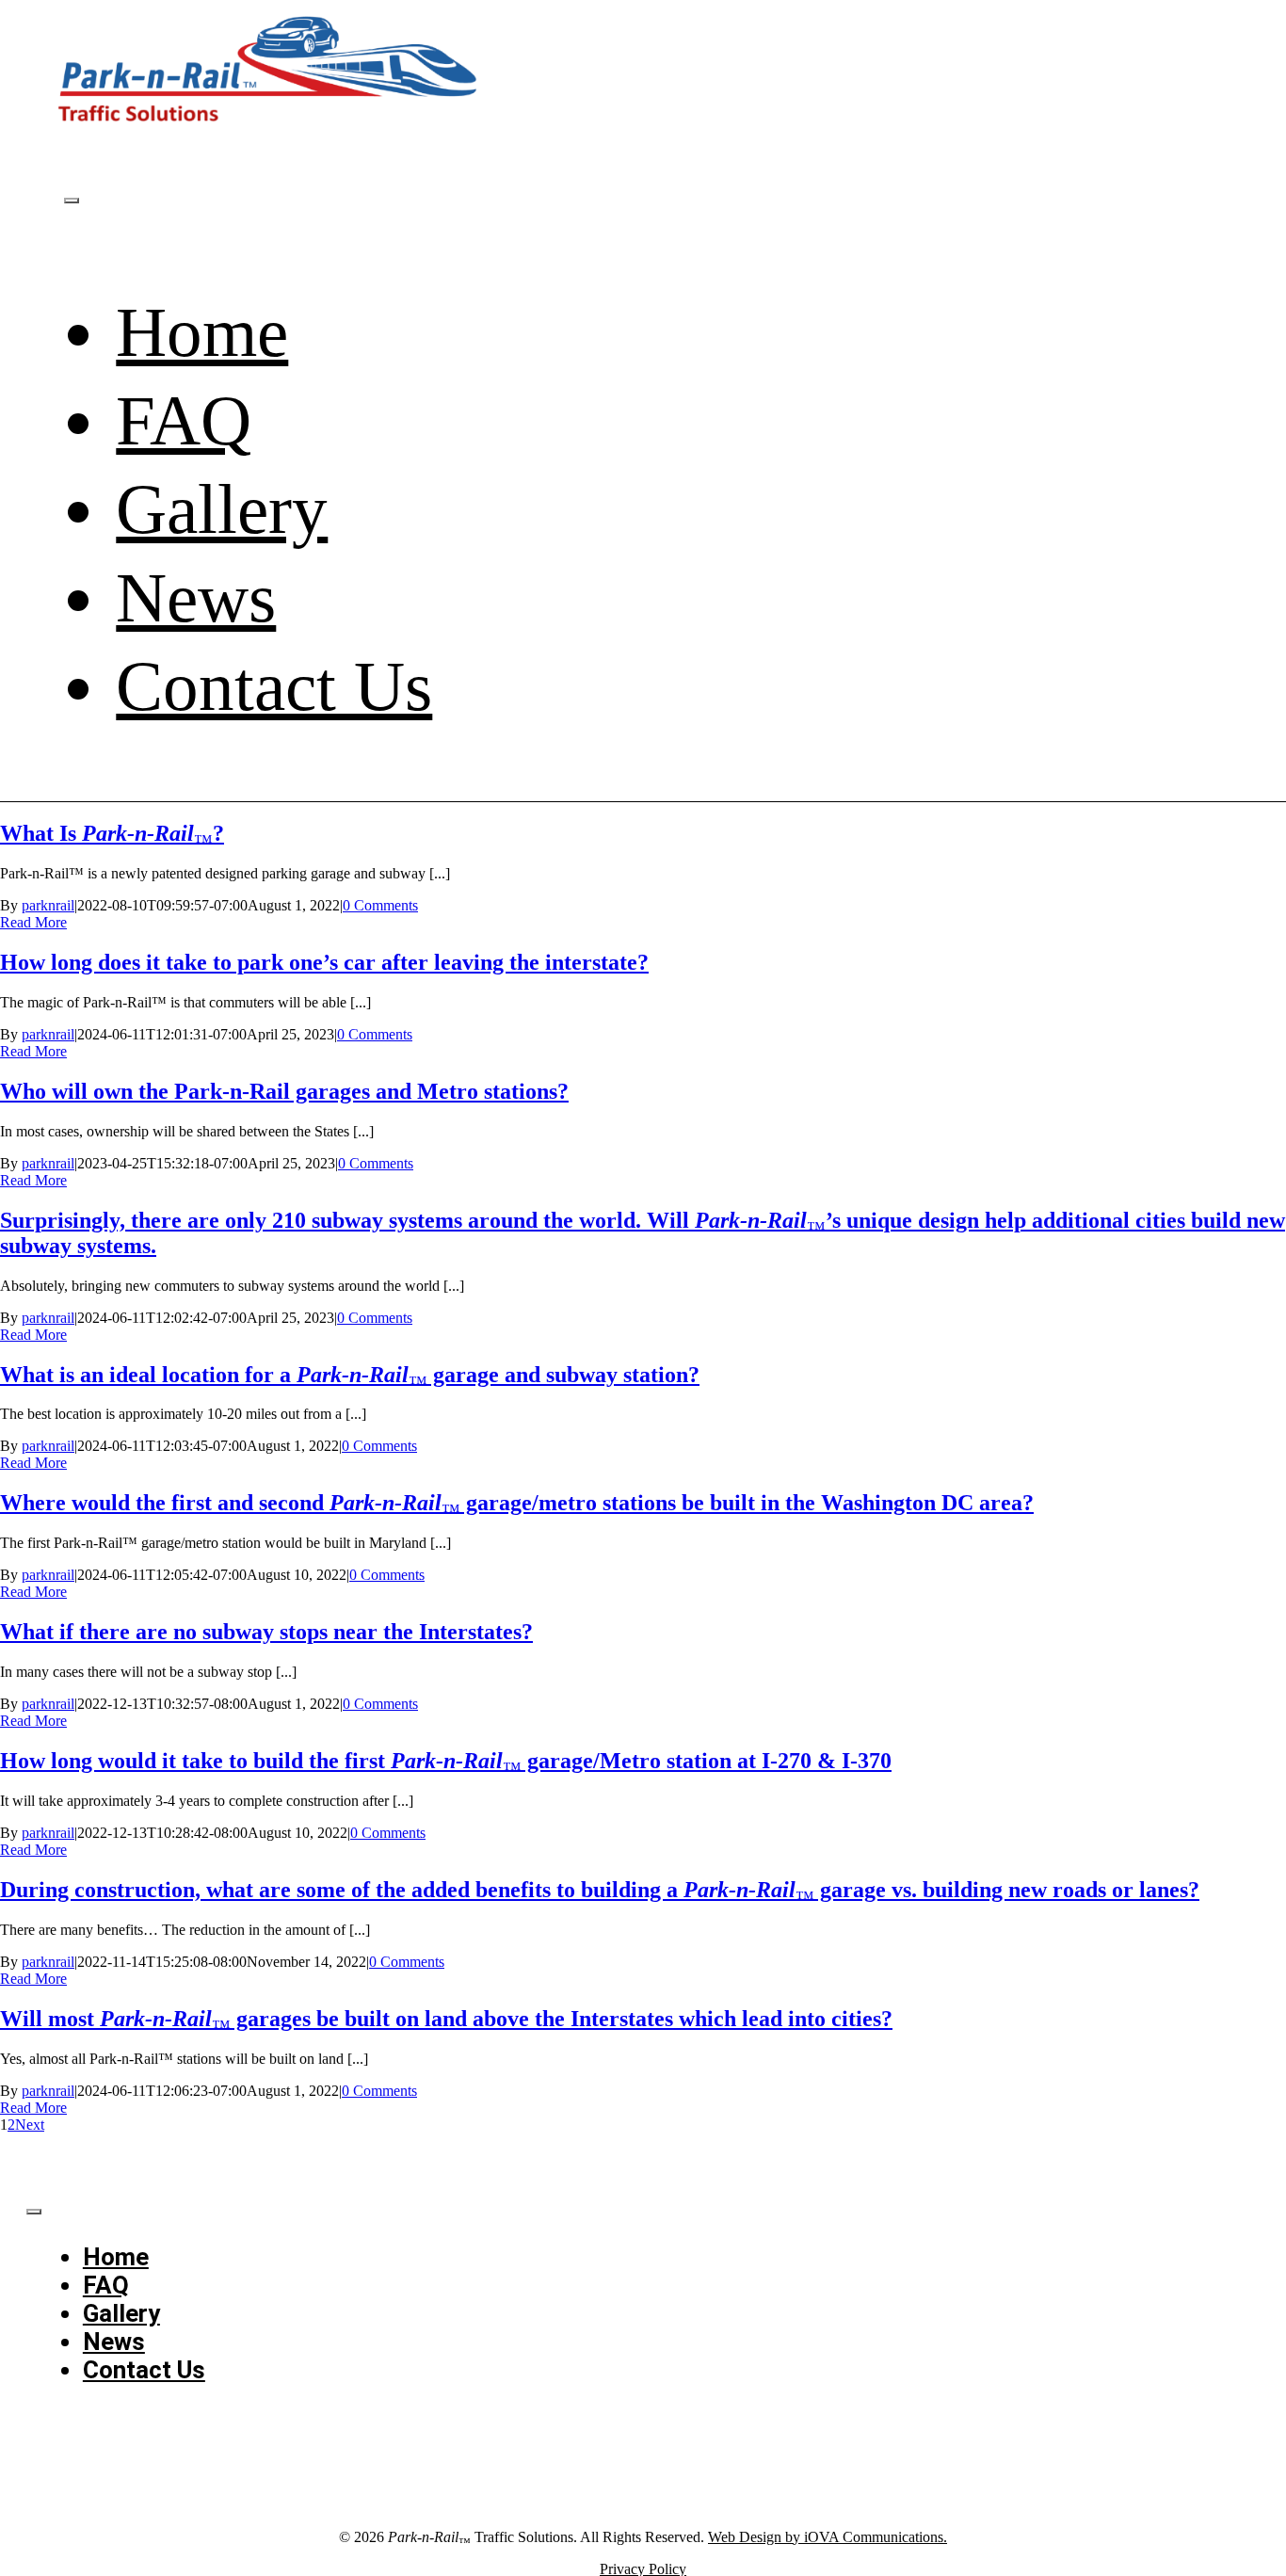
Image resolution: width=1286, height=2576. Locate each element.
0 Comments (380, 905)
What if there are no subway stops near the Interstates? (266, 1632)
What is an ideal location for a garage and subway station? (350, 1375)
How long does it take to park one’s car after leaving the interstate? (324, 962)
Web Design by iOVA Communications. (828, 2537)
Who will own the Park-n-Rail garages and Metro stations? (284, 1091)
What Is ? (112, 833)
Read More (33, 922)
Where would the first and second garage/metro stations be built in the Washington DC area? (517, 1503)
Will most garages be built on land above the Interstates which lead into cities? (446, 2019)
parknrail (48, 905)
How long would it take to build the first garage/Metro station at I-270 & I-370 (446, 1761)
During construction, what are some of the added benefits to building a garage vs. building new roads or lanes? (600, 1890)
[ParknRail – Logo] (271, 128)
